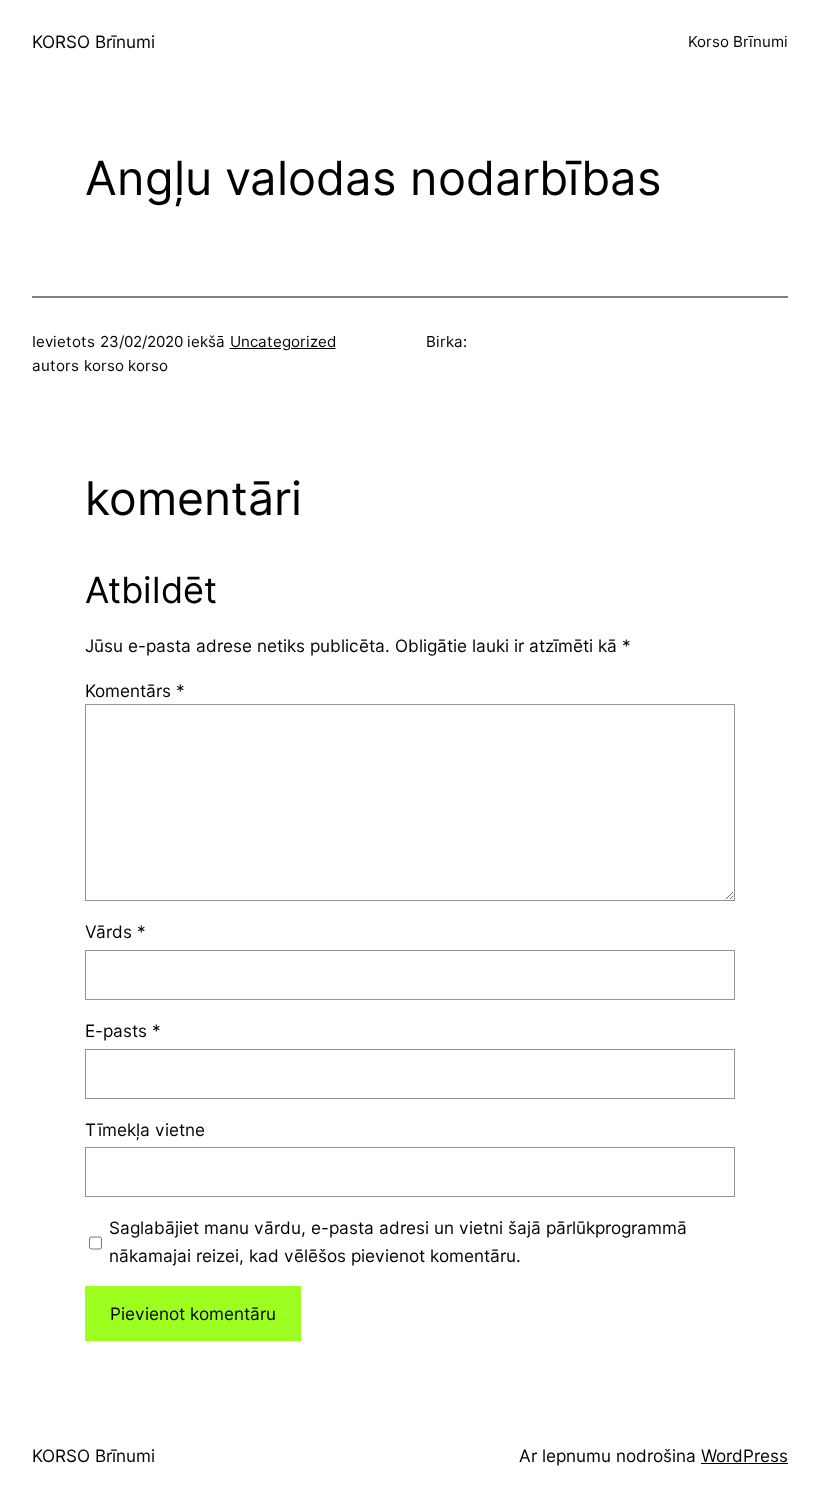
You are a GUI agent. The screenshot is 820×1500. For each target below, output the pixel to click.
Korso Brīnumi (738, 41)
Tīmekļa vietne (145, 1129)
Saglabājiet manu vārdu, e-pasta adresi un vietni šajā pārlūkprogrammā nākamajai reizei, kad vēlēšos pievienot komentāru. (398, 1241)
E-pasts (123, 1030)
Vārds (115, 931)
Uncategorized (283, 341)
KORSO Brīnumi (93, 41)
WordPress (744, 1455)
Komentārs (135, 690)
